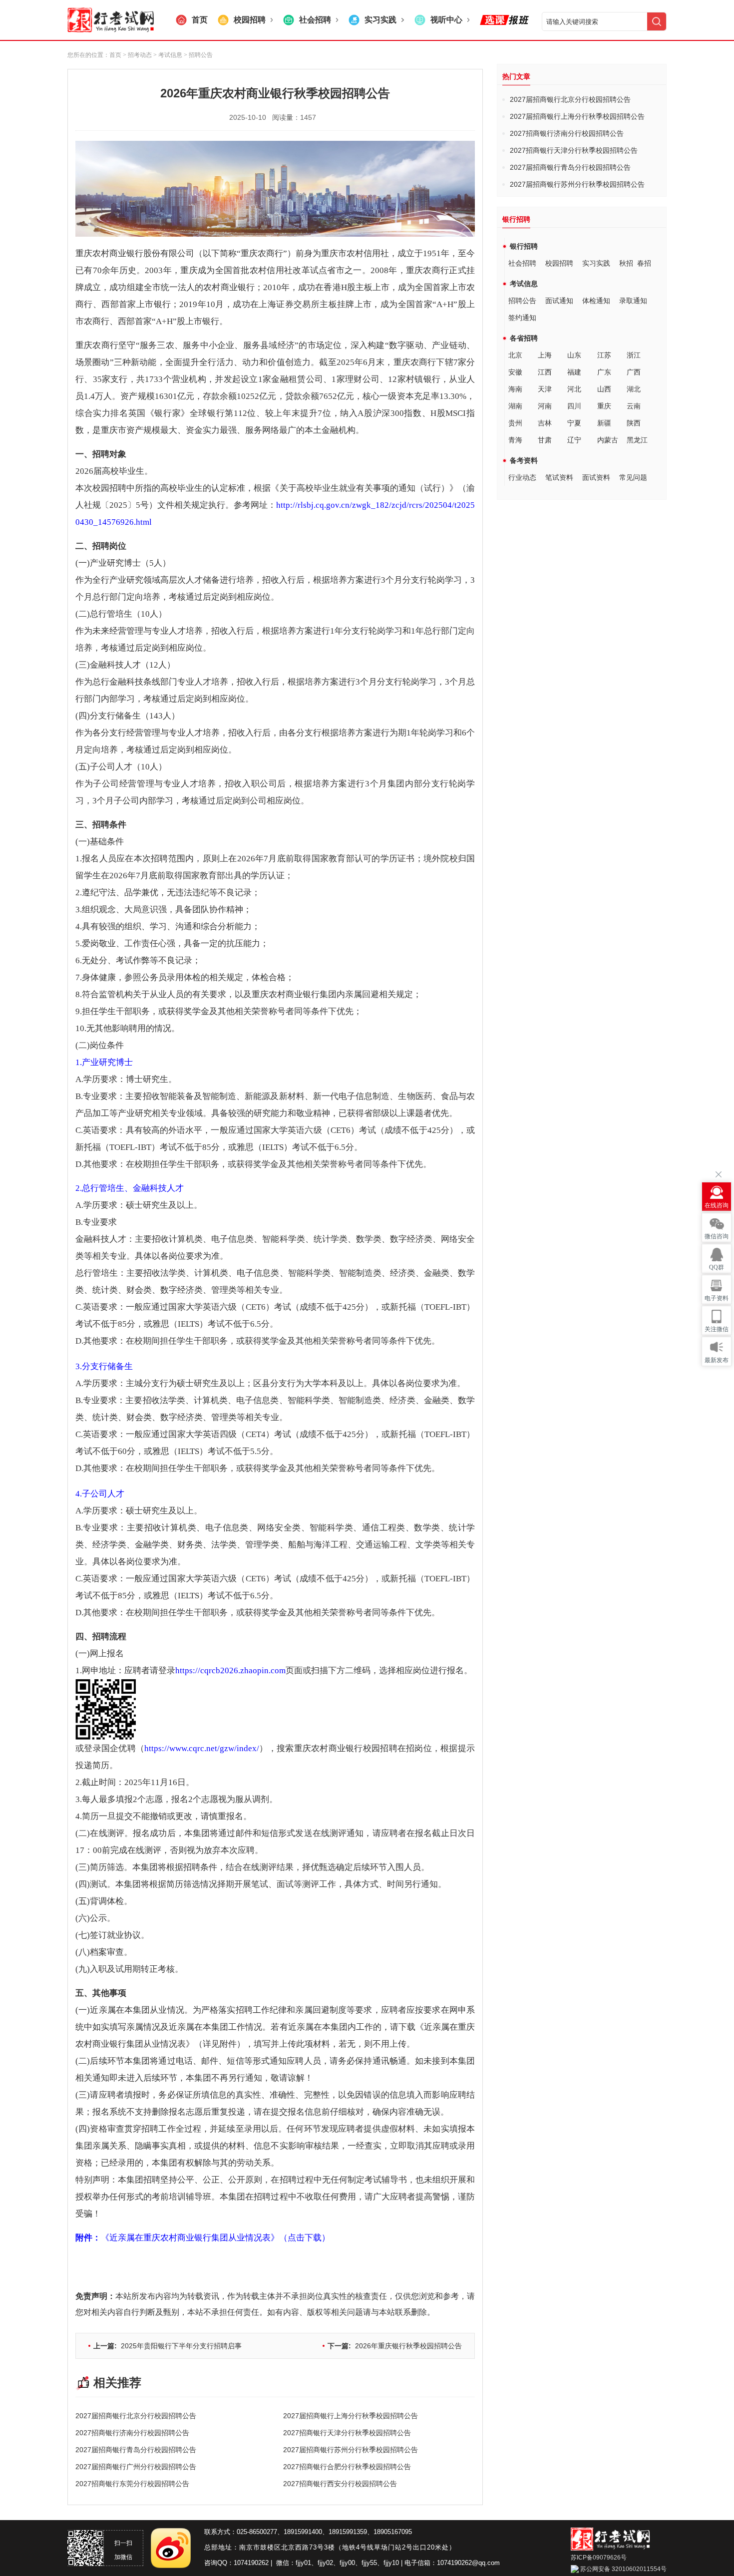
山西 (604, 389)
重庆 (604, 406)
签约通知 (522, 318)
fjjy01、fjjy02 (314, 2563)
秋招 (626, 263)
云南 (634, 406)
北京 (515, 355)
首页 (115, 55)
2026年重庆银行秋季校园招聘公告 (395, 2346)
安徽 (515, 372)
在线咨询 (717, 1205)
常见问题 (633, 477)
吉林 (545, 423)
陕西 (634, 423)
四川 (574, 406)
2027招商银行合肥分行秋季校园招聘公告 (347, 2467)
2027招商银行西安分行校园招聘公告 (340, 2484)
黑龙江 (637, 440)
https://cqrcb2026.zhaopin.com (230, 1670)
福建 (574, 372)
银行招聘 (524, 246)
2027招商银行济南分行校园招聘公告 (132, 2433)
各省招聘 (524, 338)
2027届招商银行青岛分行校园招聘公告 (136, 2450)
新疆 (604, 423)
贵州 (515, 423)
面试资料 (596, 477)
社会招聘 (522, 263)
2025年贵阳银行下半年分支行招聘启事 (168, 2346)
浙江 (634, 355)
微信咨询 (717, 1236)
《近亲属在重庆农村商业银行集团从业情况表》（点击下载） (203, 2238)
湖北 (634, 389)
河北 (574, 389)
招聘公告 (522, 301)
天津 (545, 389)
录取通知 (633, 301)
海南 (515, 389)
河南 (545, 406)
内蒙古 (608, 440)
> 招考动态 (137, 55)
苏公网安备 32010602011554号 (623, 2569)
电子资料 (717, 1298)
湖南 (515, 406)
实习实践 (596, 263)
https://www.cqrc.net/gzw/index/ (202, 1748)
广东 (604, 372)
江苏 (604, 355)
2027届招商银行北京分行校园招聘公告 (136, 2416)
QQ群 (717, 1267)
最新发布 (717, 1360)
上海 (545, 355)
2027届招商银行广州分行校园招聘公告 (136, 2467)
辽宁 (574, 440)
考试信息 (524, 284)
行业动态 (522, 477)
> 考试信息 (167, 55)
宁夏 (574, 423)
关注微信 (717, 1329)
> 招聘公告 (197, 55)
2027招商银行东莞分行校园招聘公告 (132, 2484)
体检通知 (596, 301)
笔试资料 (559, 477)
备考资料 (524, 460)
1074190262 (251, 2563)
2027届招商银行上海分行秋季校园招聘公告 (351, 2416)
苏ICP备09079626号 (599, 2558)
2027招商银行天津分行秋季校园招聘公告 (347, 2433)
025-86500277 (257, 2532)
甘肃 (545, 440)
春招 (644, 263)
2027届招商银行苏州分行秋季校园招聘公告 (351, 2450)
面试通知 (559, 301)
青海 (515, 440)
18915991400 (303, 2532)
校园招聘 (559, 263)
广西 (634, 372)
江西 (545, 372)
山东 (574, 355)
